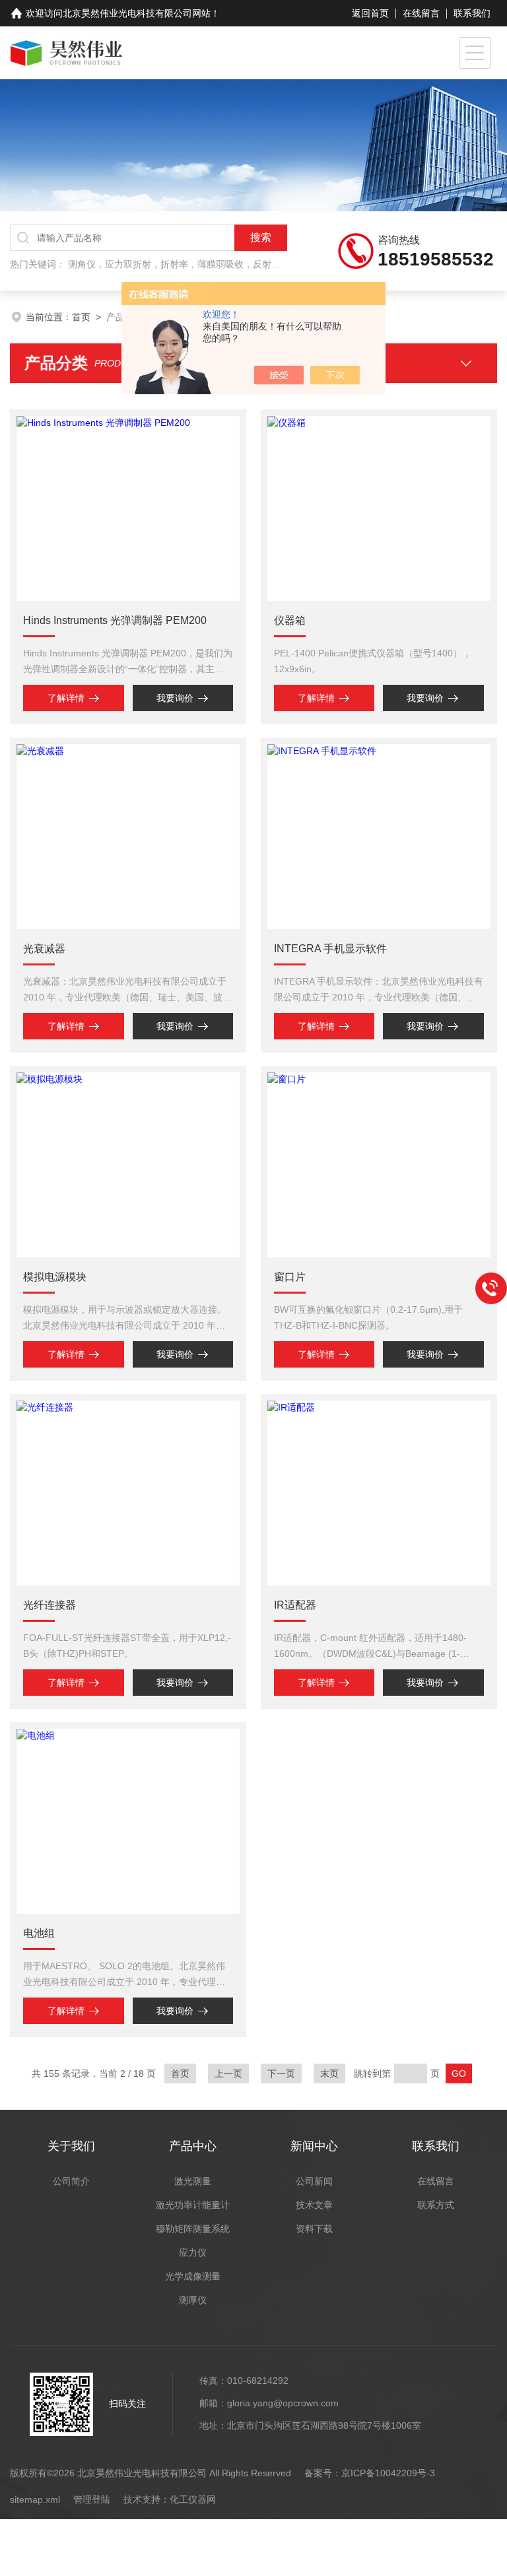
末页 (329, 2073)
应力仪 (193, 2252)
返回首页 (370, 13)
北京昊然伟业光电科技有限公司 (127, 13)
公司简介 (71, 2181)
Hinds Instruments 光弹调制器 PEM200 (115, 620)
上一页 (228, 2073)
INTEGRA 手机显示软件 (330, 949)
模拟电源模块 (55, 1277)
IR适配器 (295, 1605)
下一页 (281, 2073)
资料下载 (314, 2229)
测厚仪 (193, 2300)
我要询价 (175, 698)
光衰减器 (44, 949)
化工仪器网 (193, 2499)
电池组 (39, 1933)
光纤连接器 (50, 1605)
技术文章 (314, 2205)
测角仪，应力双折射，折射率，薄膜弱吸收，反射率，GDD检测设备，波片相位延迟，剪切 (254, 264)
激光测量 (193, 2181)
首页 (81, 317)
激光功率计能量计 (193, 2205)
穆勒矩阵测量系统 (193, 2229)
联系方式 (436, 2205)
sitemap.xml (35, 2499)
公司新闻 (314, 2181)
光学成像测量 (193, 2276)
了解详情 (66, 698)
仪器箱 (290, 620)
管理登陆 (92, 2499)
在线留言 (421, 13)
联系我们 (472, 13)
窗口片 (290, 1277)
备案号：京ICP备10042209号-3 (370, 2473)
